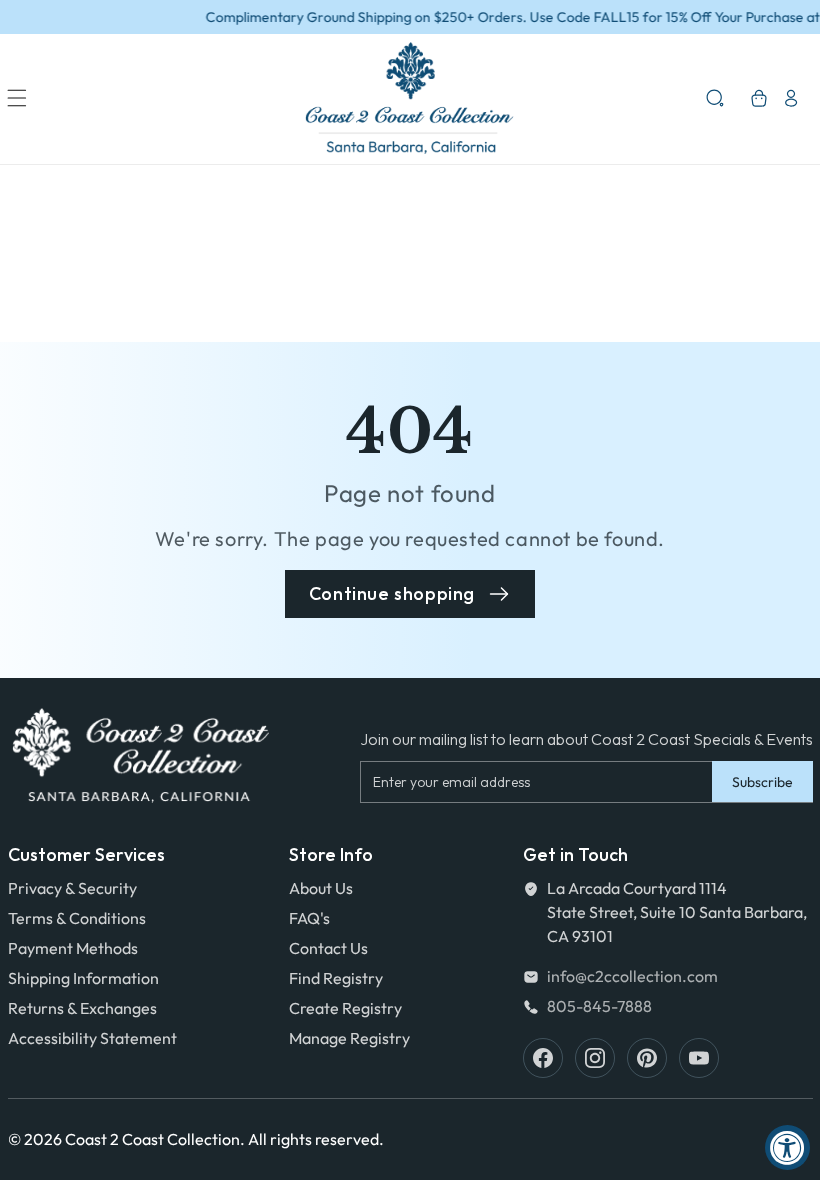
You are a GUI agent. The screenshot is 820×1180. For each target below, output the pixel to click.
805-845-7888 (599, 1006)
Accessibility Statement (92, 1038)
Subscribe (762, 782)
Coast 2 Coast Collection (152, 1139)
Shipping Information (83, 978)
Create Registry (345, 1008)
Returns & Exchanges (82, 1008)
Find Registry (336, 978)
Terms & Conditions (77, 918)
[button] (17, 98)
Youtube (699, 1058)
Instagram (595, 1058)
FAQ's (309, 918)
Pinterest (647, 1058)
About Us (321, 888)
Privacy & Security (72, 888)
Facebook (543, 1058)
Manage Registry (349, 1038)
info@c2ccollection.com (632, 976)
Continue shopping (392, 593)
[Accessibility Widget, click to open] (787, 1147)
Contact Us (328, 948)
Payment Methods (73, 948)
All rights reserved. (316, 1139)
